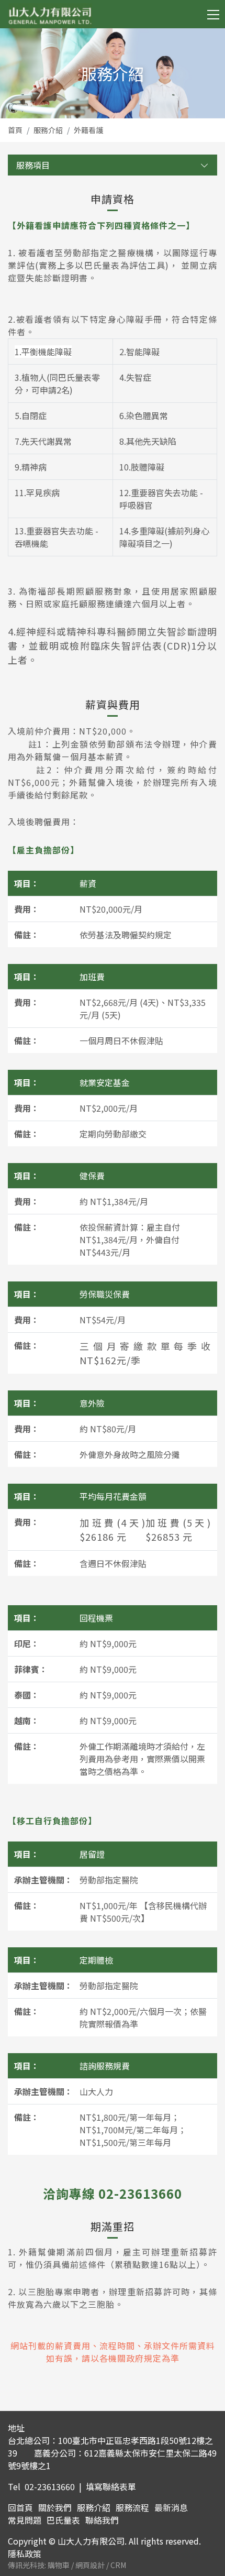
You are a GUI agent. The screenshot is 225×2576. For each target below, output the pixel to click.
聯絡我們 (102, 2520)
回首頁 (20, 2507)
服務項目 (33, 165)
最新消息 (171, 2507)
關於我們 (55, 2507)
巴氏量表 (63, 2520)
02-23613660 (50, 2486)
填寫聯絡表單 (111, 2486)
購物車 (59, 2565)
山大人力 (50, 16)
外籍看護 (88, 130)
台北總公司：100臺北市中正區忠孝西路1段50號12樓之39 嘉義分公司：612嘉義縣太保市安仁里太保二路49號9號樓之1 (112, 2453)
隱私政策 (25, 2553)
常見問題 (25, 2520)
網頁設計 (91, 2565)
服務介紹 (48, 130)
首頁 (15, 130)
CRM (118, 2565)
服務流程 (132, 2507)
